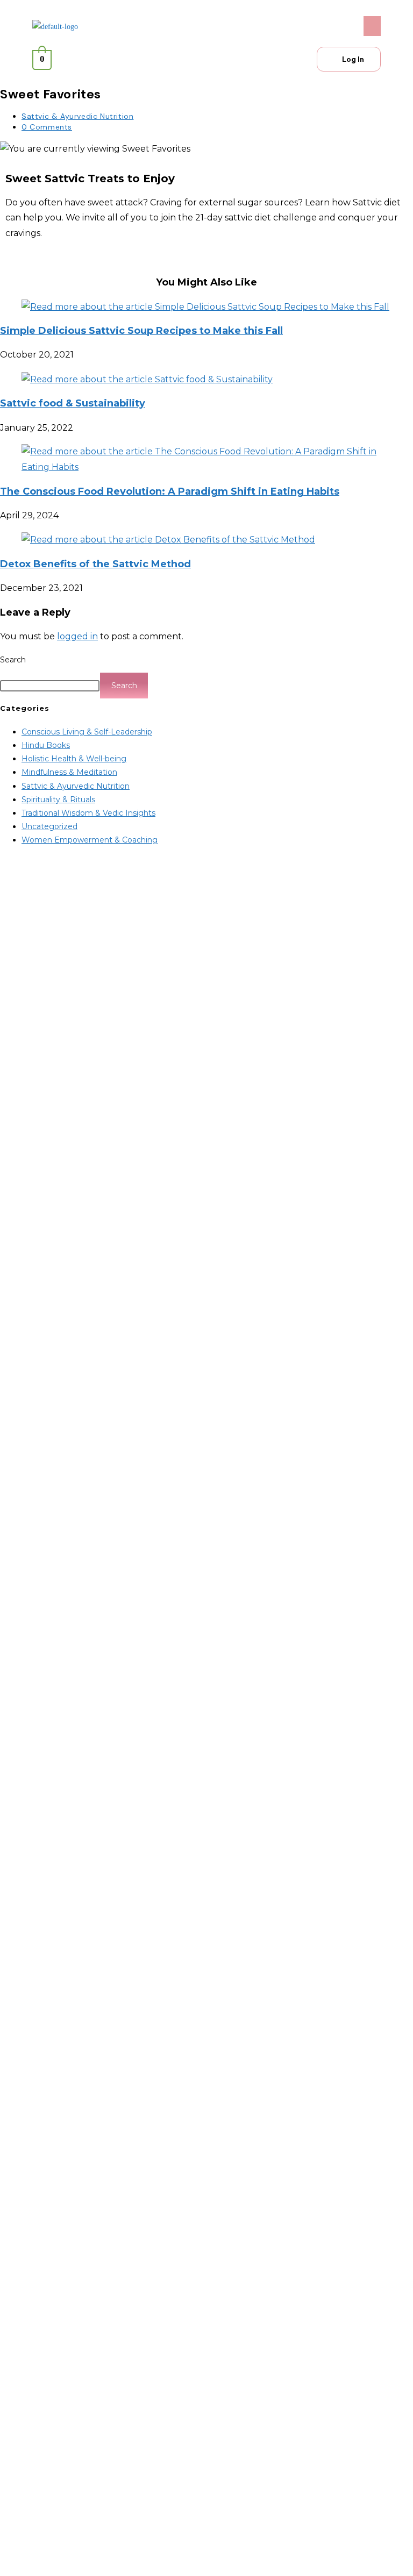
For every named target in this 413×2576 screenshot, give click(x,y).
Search (13, 660)
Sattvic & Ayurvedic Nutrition (77, 116)
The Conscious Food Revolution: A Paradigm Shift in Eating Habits (170, 491)
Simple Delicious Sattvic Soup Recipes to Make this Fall (141, 331)
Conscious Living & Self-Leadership (87, 732)
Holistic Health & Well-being (74, 759)
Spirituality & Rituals (58, 800)
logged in (77, 636)
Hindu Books (46, 745)
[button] (296, 26)
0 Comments (47, 127)
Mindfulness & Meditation (69, 772)
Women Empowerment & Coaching (90, 840)
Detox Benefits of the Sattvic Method (95, 564)
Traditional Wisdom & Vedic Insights (88, 813)
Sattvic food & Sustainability (73, 403)
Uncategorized (49, 826)
